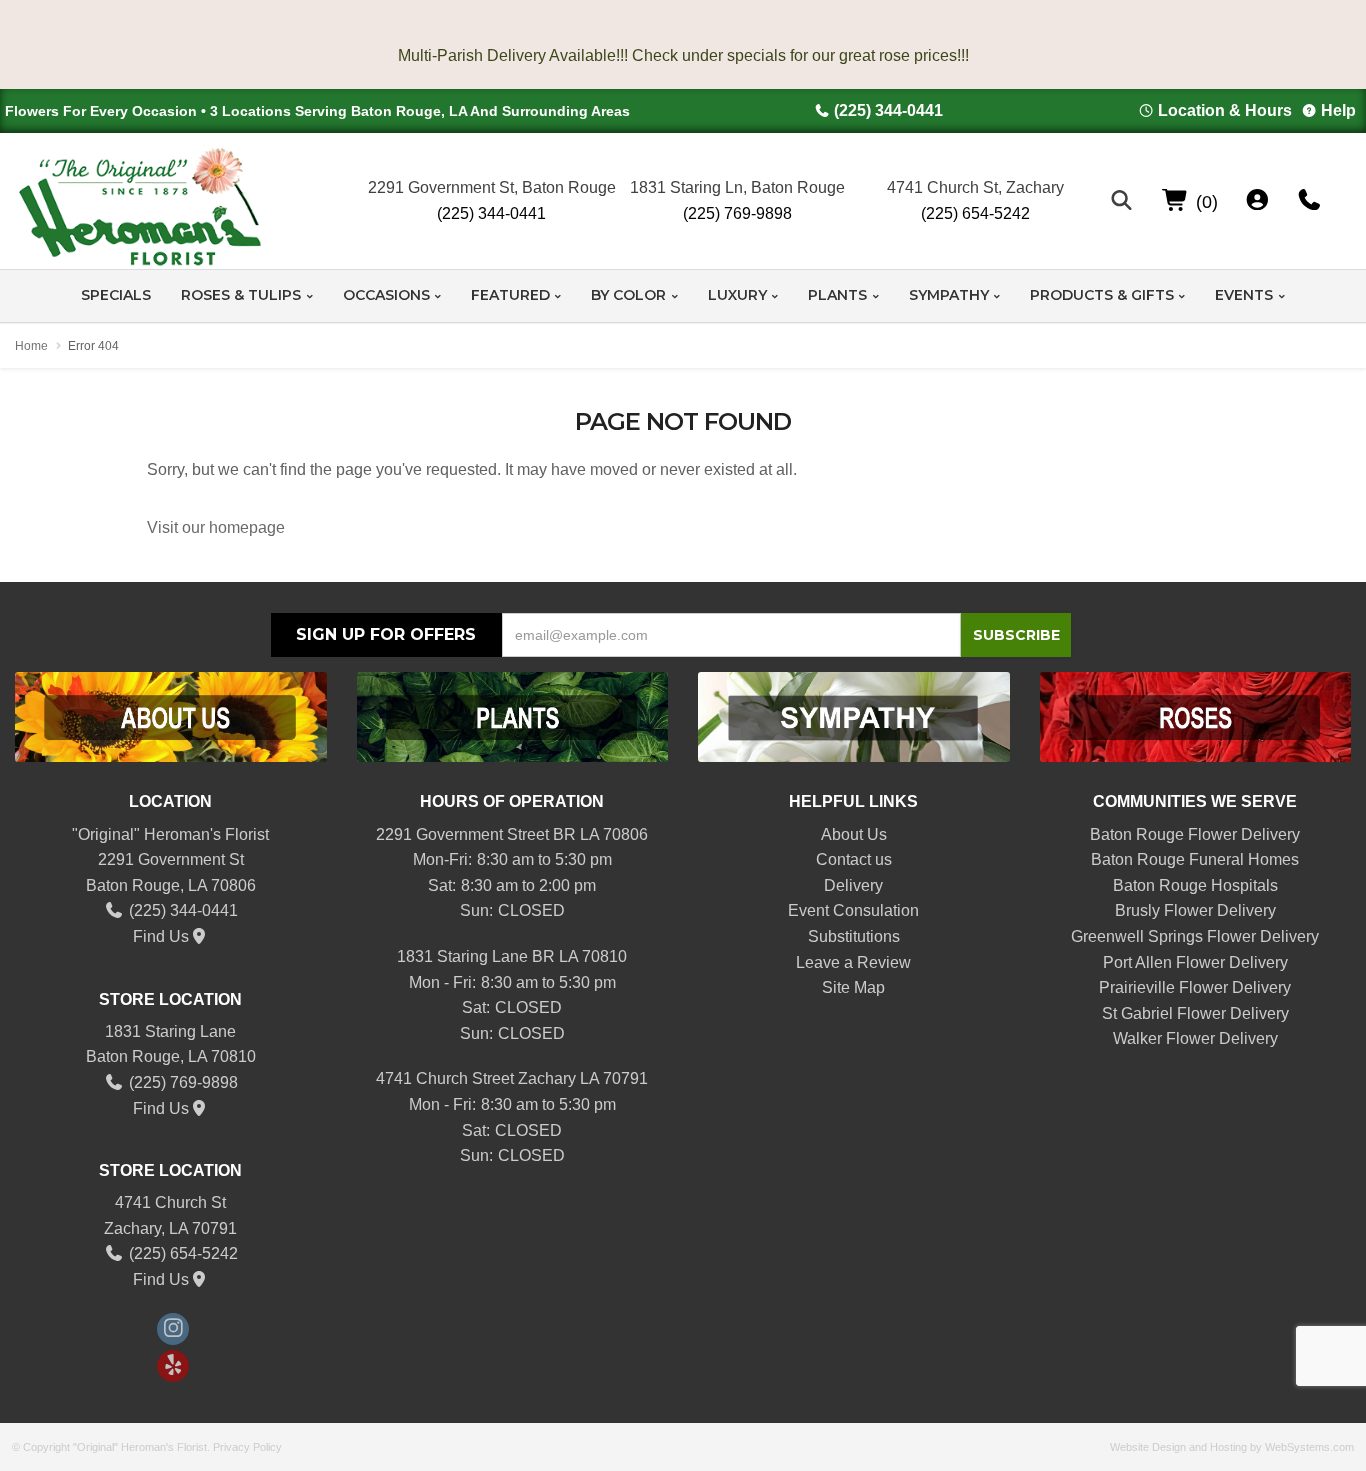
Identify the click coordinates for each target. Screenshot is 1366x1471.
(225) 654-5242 (975, 213)
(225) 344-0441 (888, 110)
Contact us (854, 859)
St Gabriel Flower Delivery (1195, 1013)
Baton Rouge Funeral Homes (1195, 859)
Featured (510, 295)
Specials (116, 295)
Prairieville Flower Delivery (1195, 987)
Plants (837, 295)
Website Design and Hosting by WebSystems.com (1232, 1447)
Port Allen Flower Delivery (1195, 962)
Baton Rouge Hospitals (1195, 885)
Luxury (737, 295)
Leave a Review (853, 962)
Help (1338, 110)
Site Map (853, 987)
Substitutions (854, 936)
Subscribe (1016, 635)
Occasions (386, 295)
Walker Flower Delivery (1195, 1038)
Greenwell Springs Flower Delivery (1195, 936)
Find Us (161, 936)
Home (31, 346)
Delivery (853, 885)
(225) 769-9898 (737, 213)
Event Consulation (853, 910)
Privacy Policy (247, 1447)
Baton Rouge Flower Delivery (1195, 834)
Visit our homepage (216, 527)
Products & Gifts (1102, 295)
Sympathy (949, 295)
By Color (628, 295)
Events (1244, 295)
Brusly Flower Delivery (1195, 910)
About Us (854, 834)
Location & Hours (1225, 110)
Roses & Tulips (241, 295)
